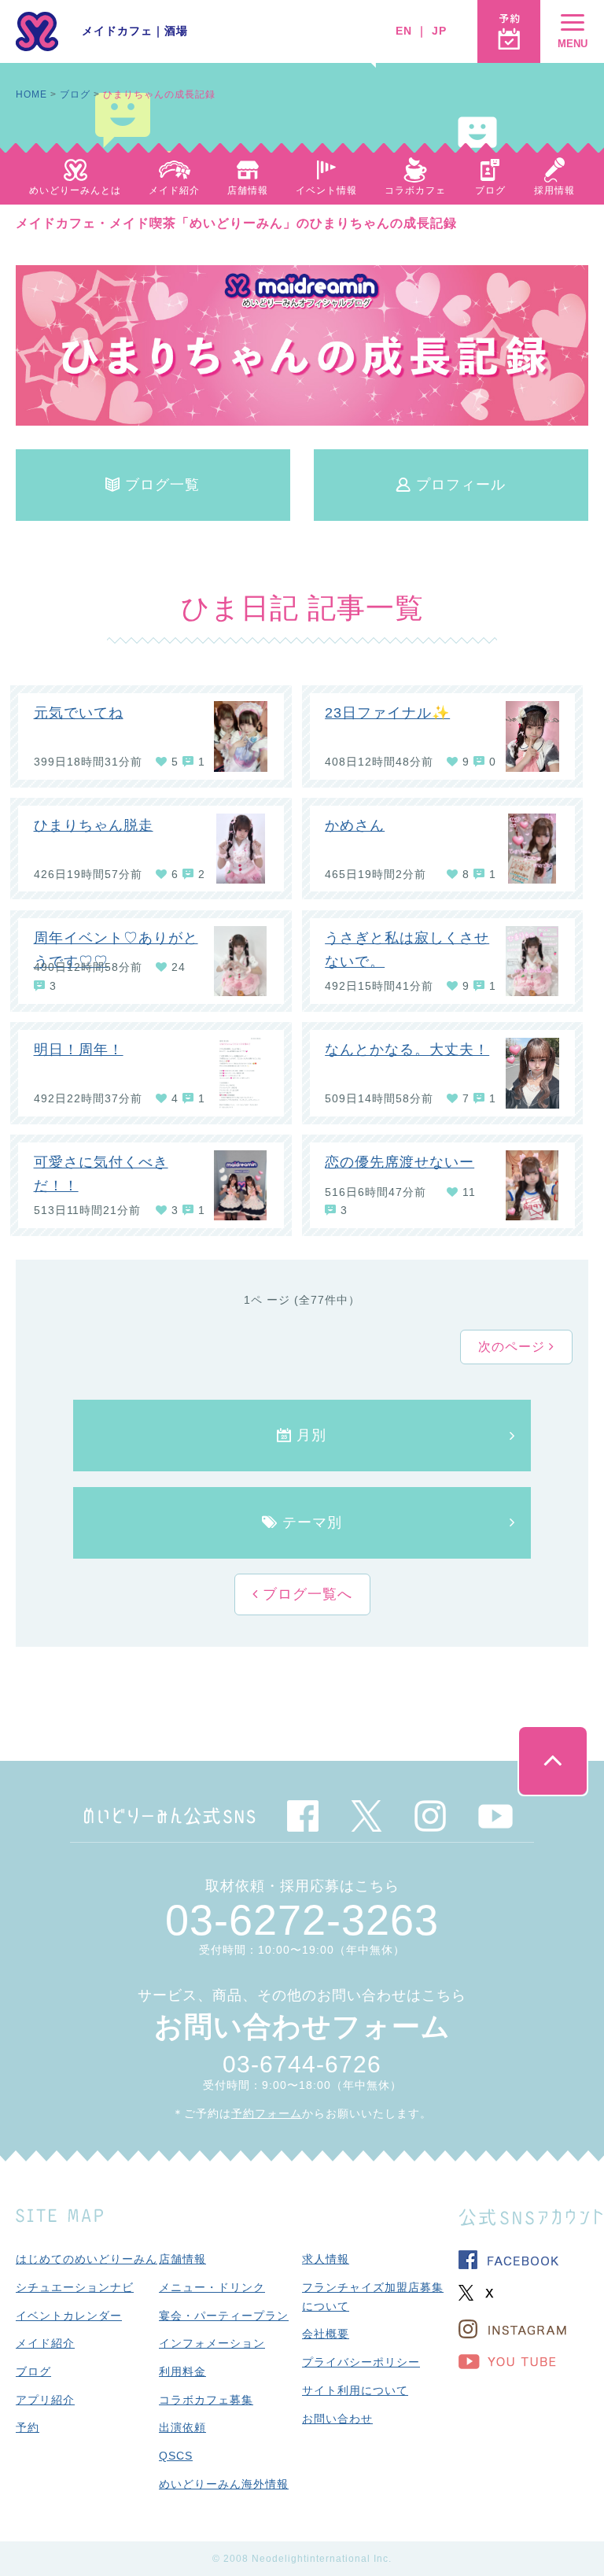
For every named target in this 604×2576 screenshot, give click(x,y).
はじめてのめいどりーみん (87, 2259)
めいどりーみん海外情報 (224, 2484)
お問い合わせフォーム (302, 2026)
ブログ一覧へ (305, 1594)
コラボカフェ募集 (206, 2400)
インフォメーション (212, 2343)
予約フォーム (267, 2113)
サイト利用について (355, 2390)
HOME (31, 94)
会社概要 (326, 2334)
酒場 (176, 31)
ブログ (75, 94)
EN (404, 31)
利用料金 (182, 2371)
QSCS (176, 2456)
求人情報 (326, 2259)
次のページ (514, 1347)
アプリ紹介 (45, 2400)
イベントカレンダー (69, 2316)
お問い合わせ (337, 2419)
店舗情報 (182, 2259)
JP (439, 31)
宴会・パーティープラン (224, 2316)
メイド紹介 (45, 2343)
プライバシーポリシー (361, 2362)
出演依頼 (182, 2427)
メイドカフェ (117, 31)
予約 (28, 2427)
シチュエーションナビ (75, 2287)
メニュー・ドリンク (212, 2287)
